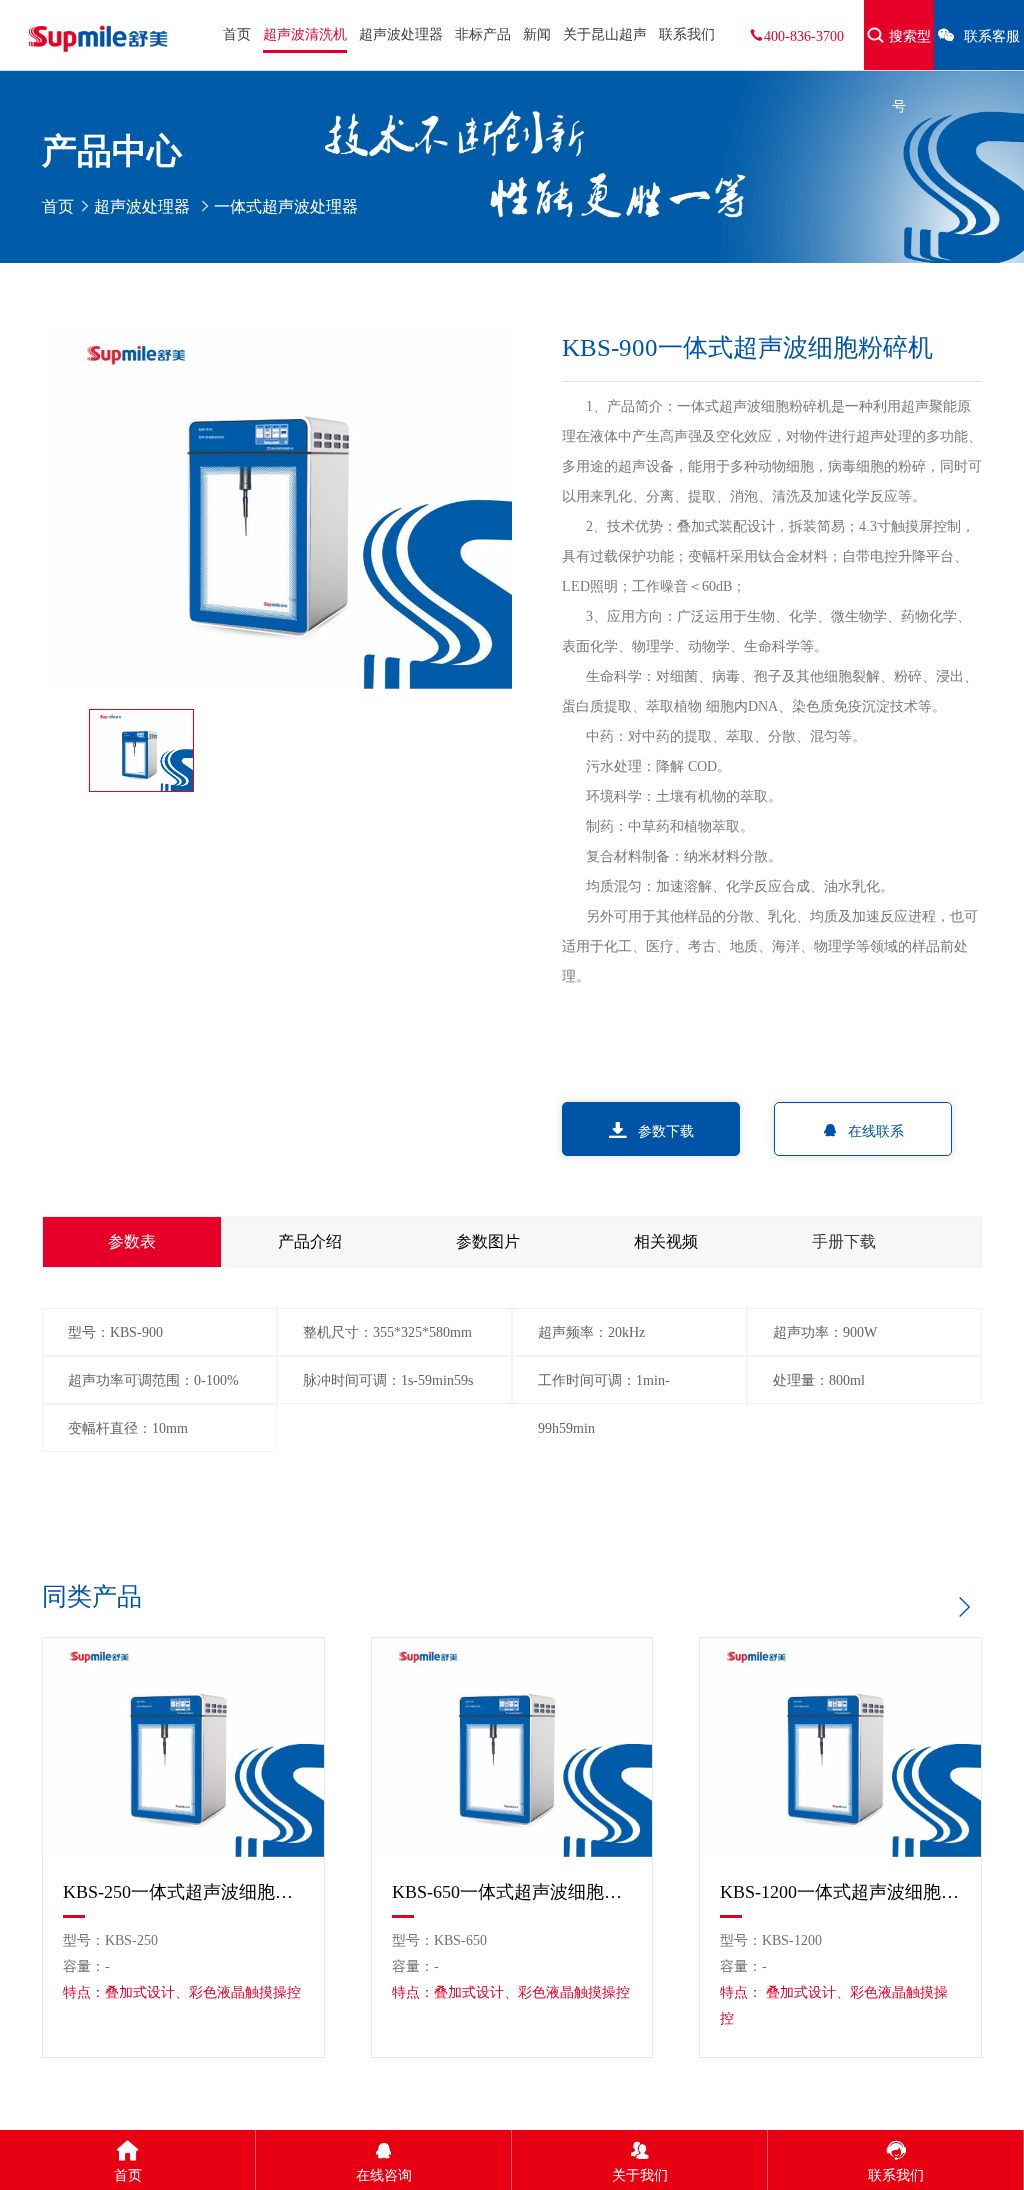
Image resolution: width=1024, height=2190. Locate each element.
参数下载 (666, 1131)
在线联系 (876, 1131)
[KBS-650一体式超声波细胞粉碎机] (512, 1747)
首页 (237, 34)
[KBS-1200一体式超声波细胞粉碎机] (840, 1747)
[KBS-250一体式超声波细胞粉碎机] (183, 1747)
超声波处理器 (401, 34)
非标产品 (483, 34)
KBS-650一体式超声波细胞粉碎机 (512, 1892)
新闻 (537, 34)
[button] (963, 1607)
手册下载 (844, 1241)
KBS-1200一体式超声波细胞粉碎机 (840, 1892)
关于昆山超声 (605, 34)
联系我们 (687, 34)
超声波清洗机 (305, 34)
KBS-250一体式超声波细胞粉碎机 (183, 1892)
